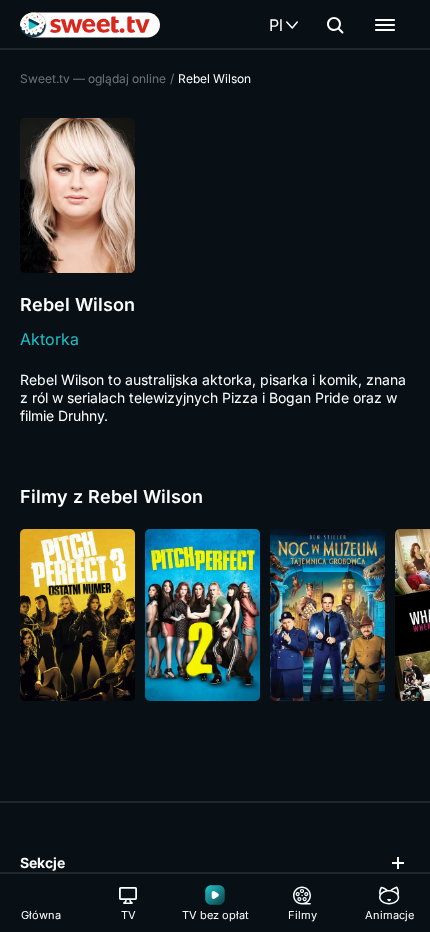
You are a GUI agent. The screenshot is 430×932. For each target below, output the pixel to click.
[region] (215, 615)
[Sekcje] (385, 25)
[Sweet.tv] (90, 25)
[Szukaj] (335, 25)
